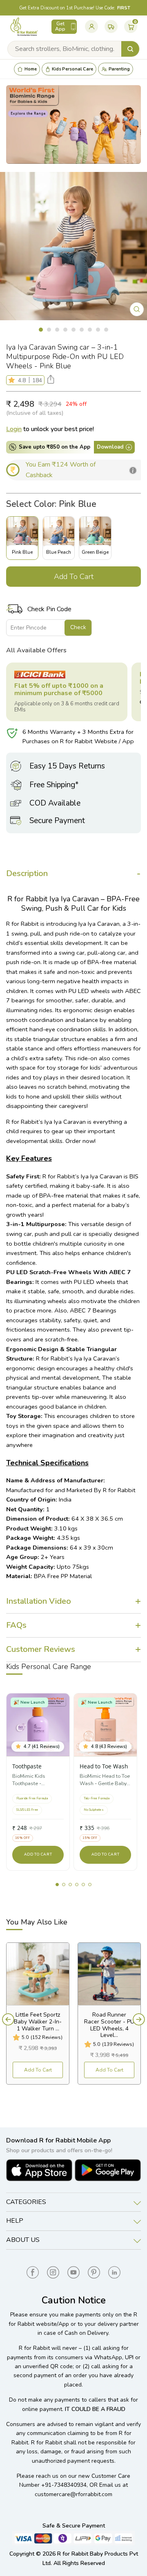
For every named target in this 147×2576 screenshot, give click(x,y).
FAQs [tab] (16, 1625)
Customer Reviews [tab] (41, 1649)
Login (14, 429)
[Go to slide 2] (64, 1885)
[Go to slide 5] (83, 1885)
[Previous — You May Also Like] (8, 2019)
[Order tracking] (111, 26)
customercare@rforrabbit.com (73, 2494)
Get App (60, 26)
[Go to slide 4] (77, 1885)
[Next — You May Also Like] (139, 2019)
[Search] (130, 49)
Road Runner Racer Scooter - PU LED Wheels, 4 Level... (109, 2025)
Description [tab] (27, 873)
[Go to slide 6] (90, 1885)
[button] (13, 380)
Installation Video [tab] (39, 1601)
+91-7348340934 (64, 2485)
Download (110, 447)
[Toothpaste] (38, 1725)
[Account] (91, 26)
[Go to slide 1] (57, 1885)
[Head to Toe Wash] (105, 1725)
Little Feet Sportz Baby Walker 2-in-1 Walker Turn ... (38, 2022)
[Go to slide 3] (70, 1885)
